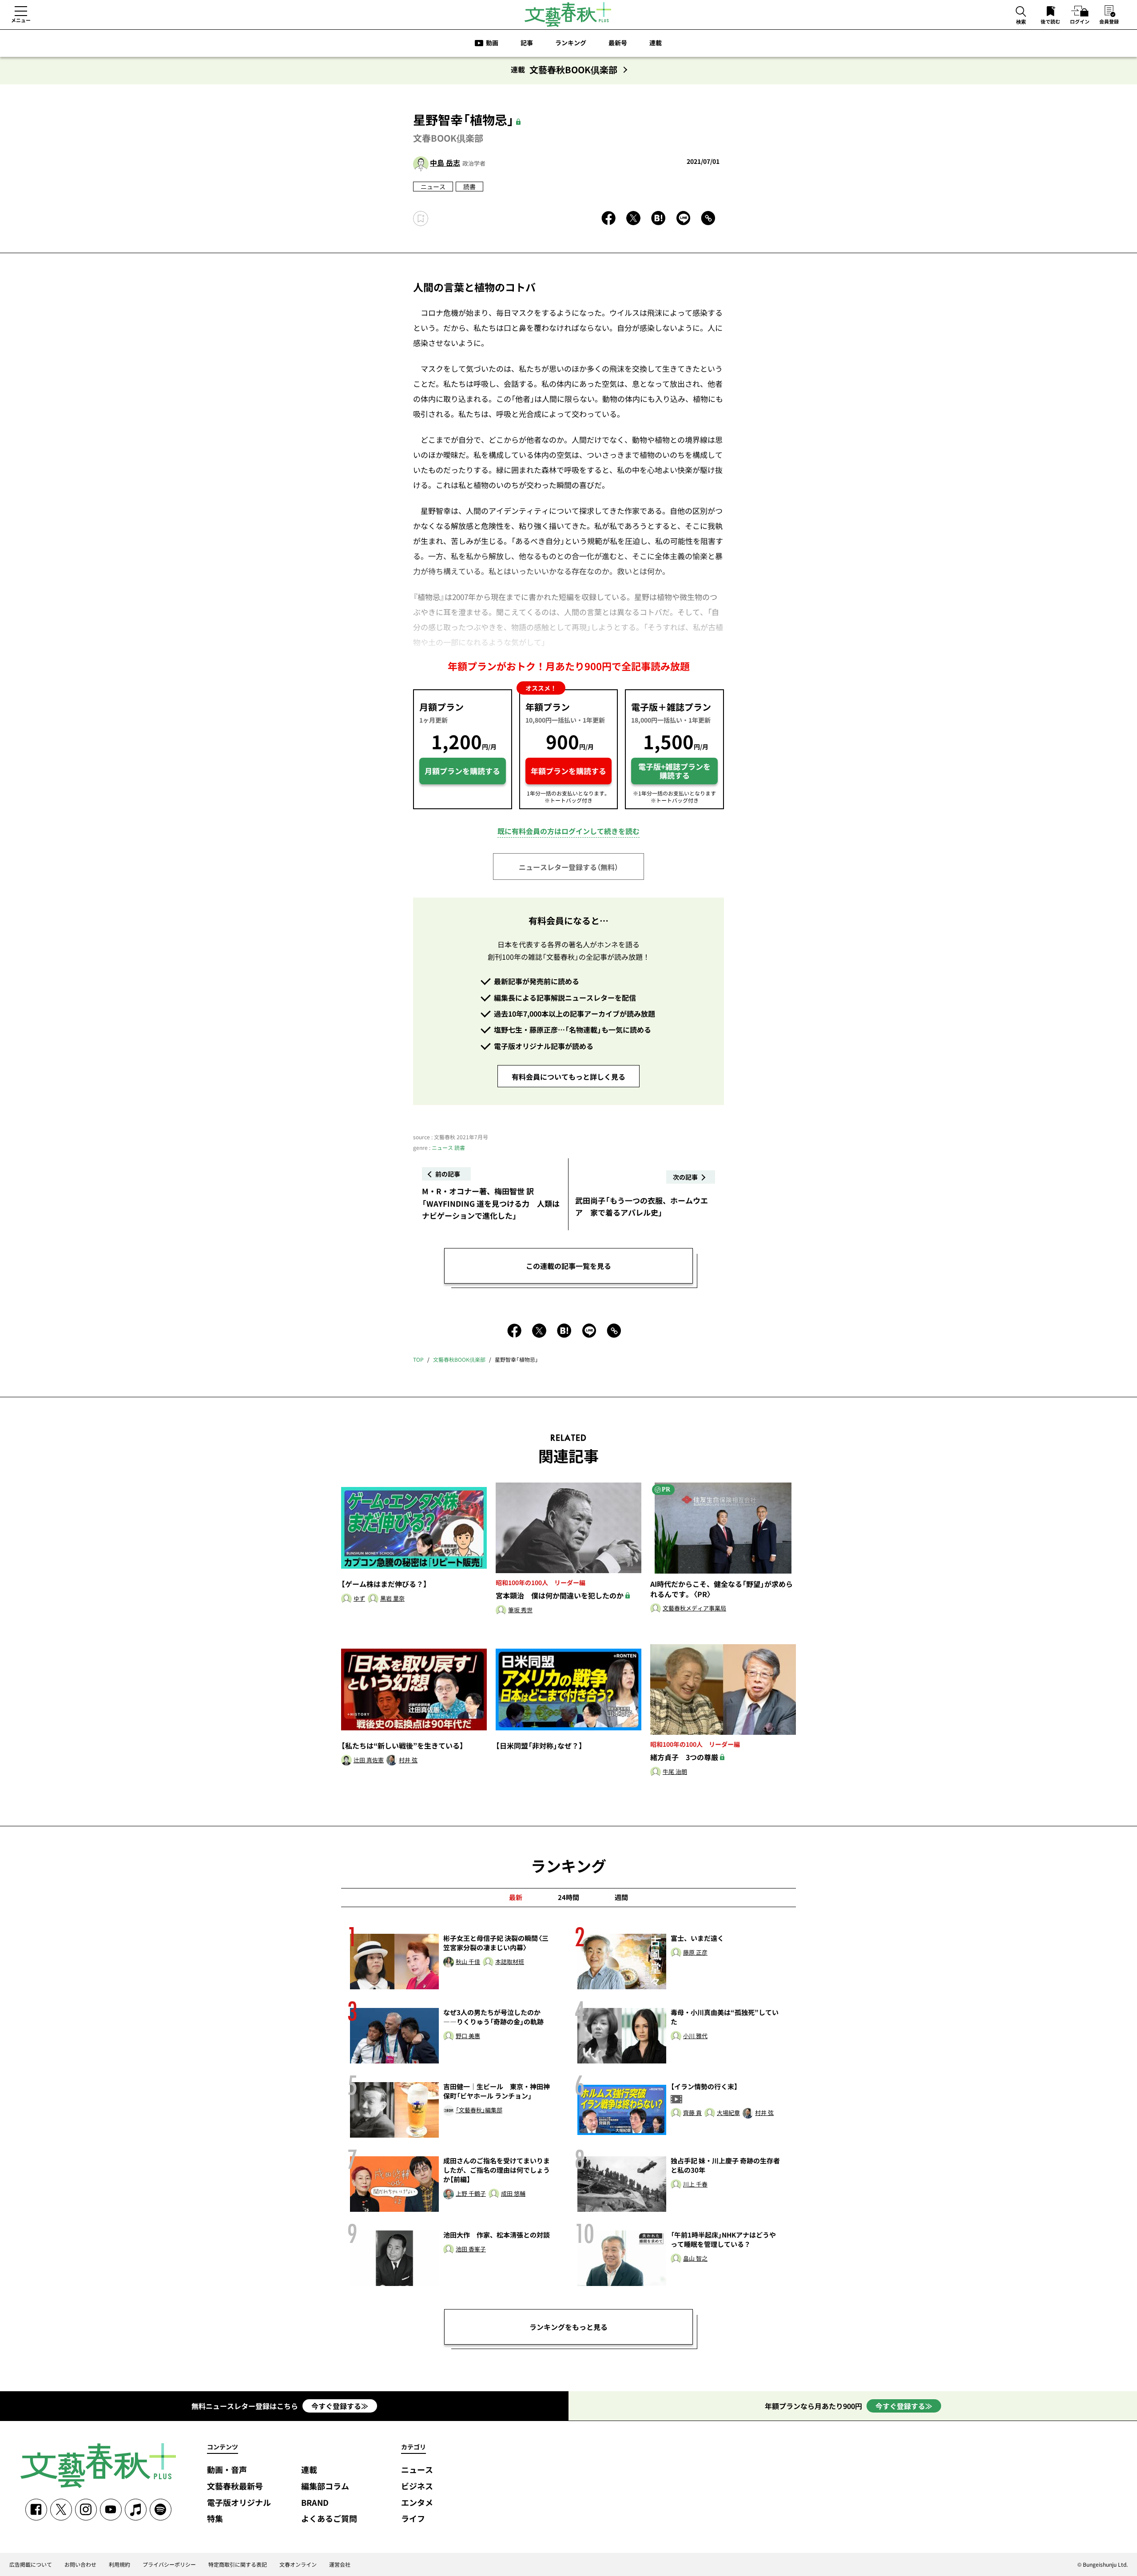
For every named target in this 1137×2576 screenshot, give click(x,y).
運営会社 (340, 2564)
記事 (527, 43)
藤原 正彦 (695, 1953)
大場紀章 (728, 2113)
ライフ (413, 2519)
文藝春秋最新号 (235, 2487)
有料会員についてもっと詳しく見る (568, 1077)
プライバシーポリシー (169, 2564)
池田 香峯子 (471, 2249)
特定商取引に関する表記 (238, 2564)
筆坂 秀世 (520, 1610)
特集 (215, 2519)
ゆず (359, 1599)
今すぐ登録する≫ (340, 2406)
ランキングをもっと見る (568, 2327)
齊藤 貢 (692, 2113)
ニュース (433, 187)
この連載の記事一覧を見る (568, 1266)
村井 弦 (408, 1760)
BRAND (315, 2503)
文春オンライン (298, 2564)
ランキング (571, 43)
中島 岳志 (445, 163)
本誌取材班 (510, 1962)
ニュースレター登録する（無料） (568, 867)
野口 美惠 (468, 2036)
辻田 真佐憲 (369, 1760)
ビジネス (417, 2487)
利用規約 (119, 2564)
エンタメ (417, 2503)
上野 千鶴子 (471, 2194)
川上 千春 (695, 2184)
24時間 (568, 1897)
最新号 (618, 43)
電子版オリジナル (239, 2503)
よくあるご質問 (329, 2519)
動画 (492, 43)
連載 (656, 43)
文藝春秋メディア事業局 (694, 1608)
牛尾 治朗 (675, 1772)
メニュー (21, 20)
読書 (469, 187)
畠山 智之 (695, 2259)
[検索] (1021, 12)
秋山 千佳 (468, 1962)
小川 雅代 (695, 2036)
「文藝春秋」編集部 (479, 2110)
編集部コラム (325, 2487)
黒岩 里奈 (392, 1599)
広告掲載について (31, 2564)
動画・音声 (227, 2470)
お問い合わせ (80, 2564)
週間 (621, 1897)
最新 (516, 1897)
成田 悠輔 (513, 2194)
